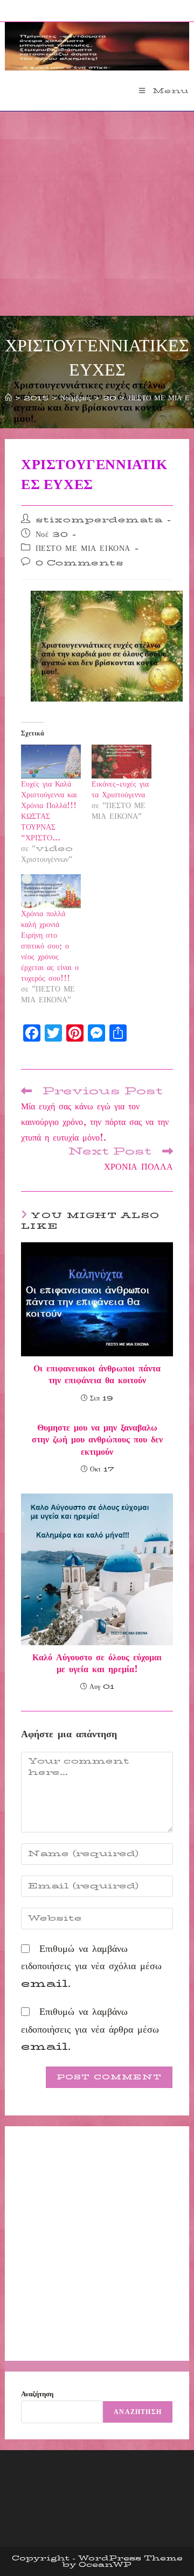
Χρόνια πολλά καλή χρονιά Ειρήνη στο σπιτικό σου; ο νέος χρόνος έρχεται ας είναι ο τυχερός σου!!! (50, 946)
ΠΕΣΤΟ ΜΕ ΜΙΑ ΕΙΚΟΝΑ (83, 548)
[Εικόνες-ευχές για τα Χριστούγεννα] (122, 762)
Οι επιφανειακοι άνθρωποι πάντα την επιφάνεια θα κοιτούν (97, 1375)
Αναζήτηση (37, 2394)
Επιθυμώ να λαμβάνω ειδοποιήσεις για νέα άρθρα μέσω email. (90, 2029)
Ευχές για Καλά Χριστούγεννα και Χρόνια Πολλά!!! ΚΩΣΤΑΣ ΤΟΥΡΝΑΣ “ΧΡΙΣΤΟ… (49, 811)
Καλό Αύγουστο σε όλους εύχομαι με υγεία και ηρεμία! (97, 1664)
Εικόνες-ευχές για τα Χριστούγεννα (120, 789)
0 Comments (80, 563)
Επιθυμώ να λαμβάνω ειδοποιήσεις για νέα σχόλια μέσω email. (91, 1966)
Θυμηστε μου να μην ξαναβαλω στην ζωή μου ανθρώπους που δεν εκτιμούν (97, 1440)
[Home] (8, 398)
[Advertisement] (97, 214)
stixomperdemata (99, 520)
